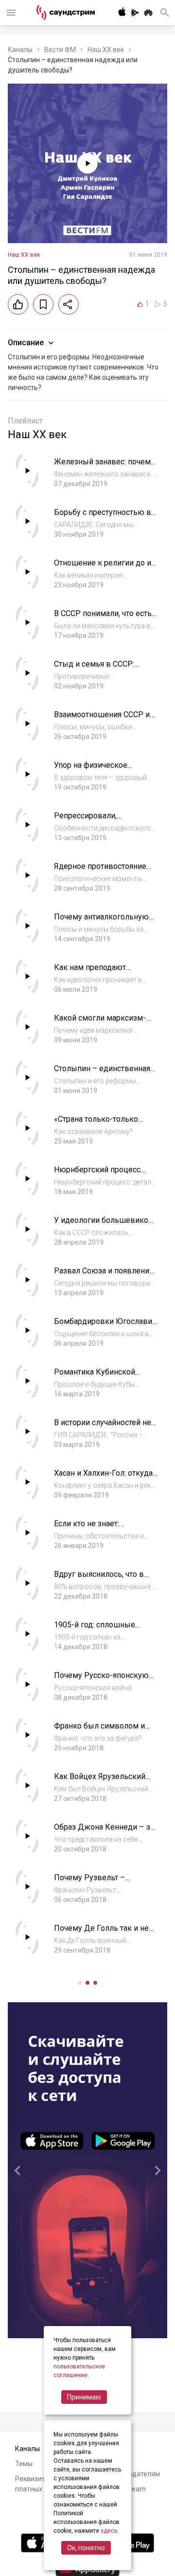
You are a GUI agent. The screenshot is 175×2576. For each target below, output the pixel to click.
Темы (24, 2464)
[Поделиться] (69, 304)
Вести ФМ (60, 50)
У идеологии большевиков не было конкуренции (104, 1225)
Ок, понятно (86, 2548)
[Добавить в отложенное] (43, 304)
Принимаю (84, 2397)
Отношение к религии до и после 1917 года (103, 568)
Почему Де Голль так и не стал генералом (101, 1933)
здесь (109, 2531)
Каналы (20, 50)
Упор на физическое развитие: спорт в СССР (97, 770)
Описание (26, 343)
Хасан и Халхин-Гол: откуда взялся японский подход (103, 1478)
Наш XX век (106, 50)
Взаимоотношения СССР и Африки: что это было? (102, 719)
